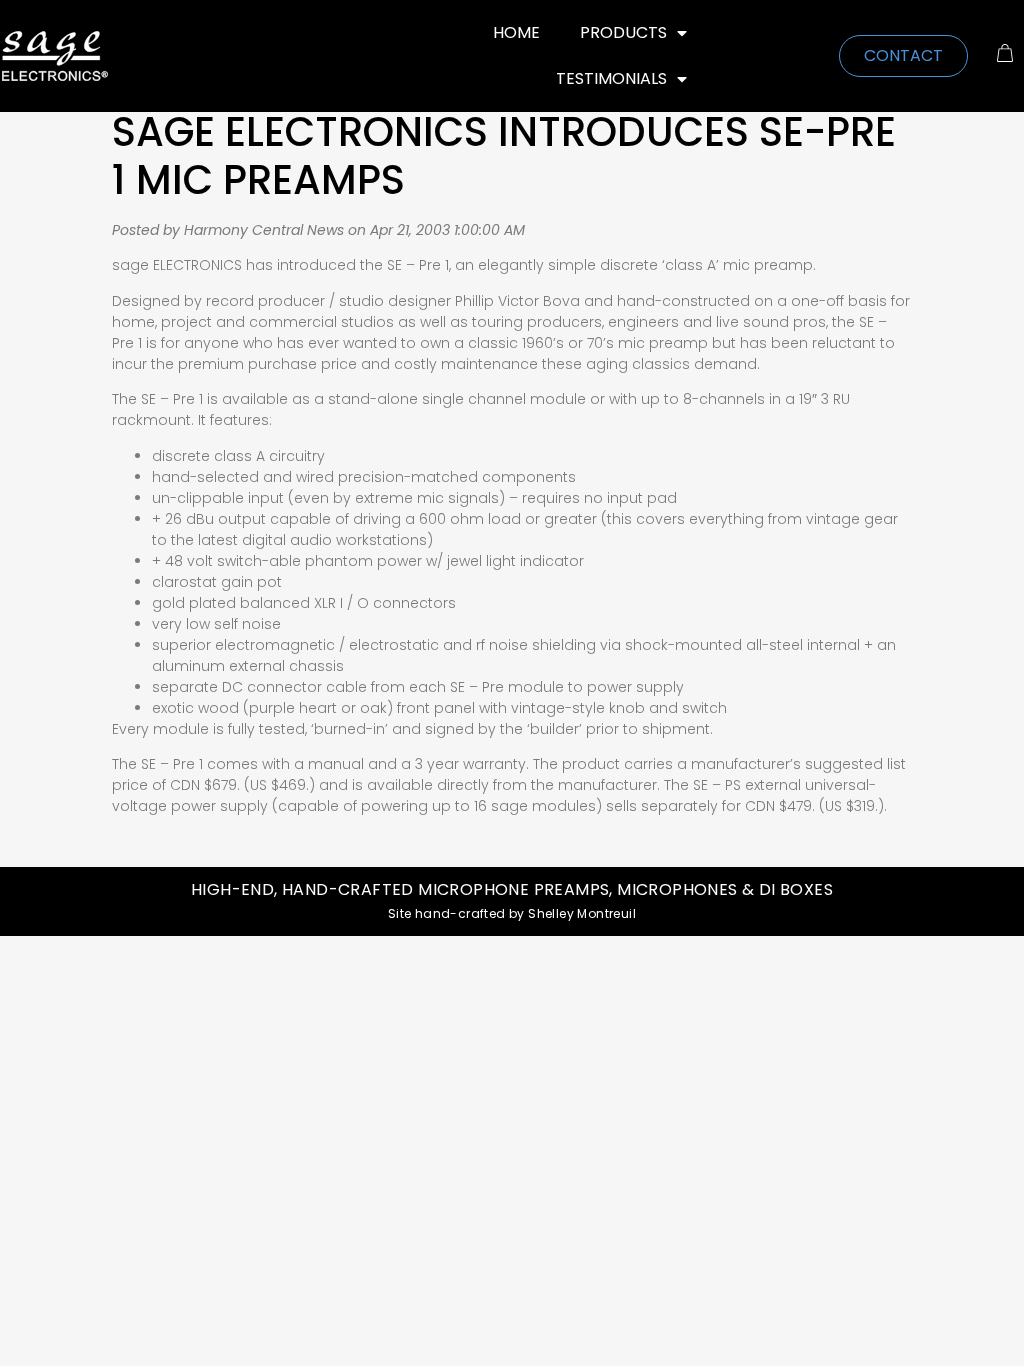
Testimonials (611, 78)
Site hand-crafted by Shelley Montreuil (512, 913)
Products (623, 32)
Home (516, 32)
